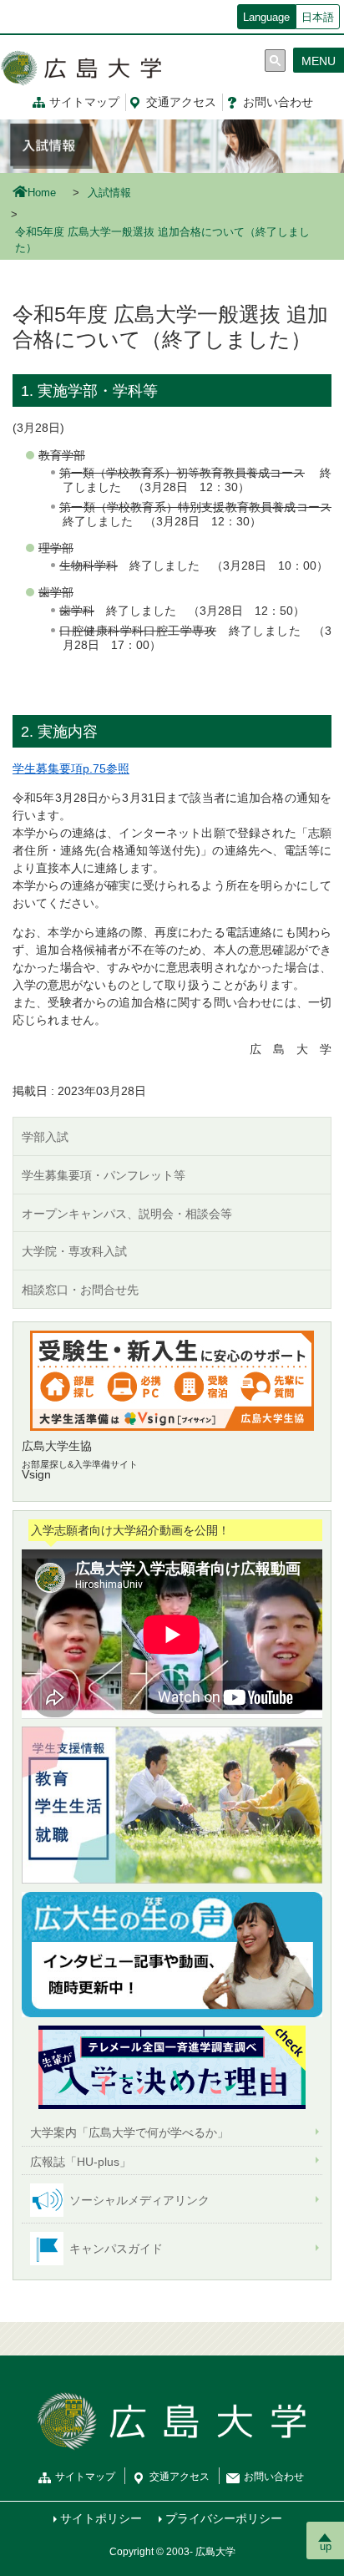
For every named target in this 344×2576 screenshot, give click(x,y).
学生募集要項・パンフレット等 (104, 1175)
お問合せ (278, 102)
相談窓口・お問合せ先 (80, 1290)
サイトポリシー (101, 2518)
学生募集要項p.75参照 (71, 768)
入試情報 (109, 193)
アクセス (181, 102)
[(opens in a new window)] (172, 1381)
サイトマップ (84, 102)
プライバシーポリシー (224, 2518)
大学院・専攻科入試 (74, 1251)
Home (42, 193)
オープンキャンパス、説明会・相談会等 (127, 1214)
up (326, 2546)
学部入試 (45, 1137)
